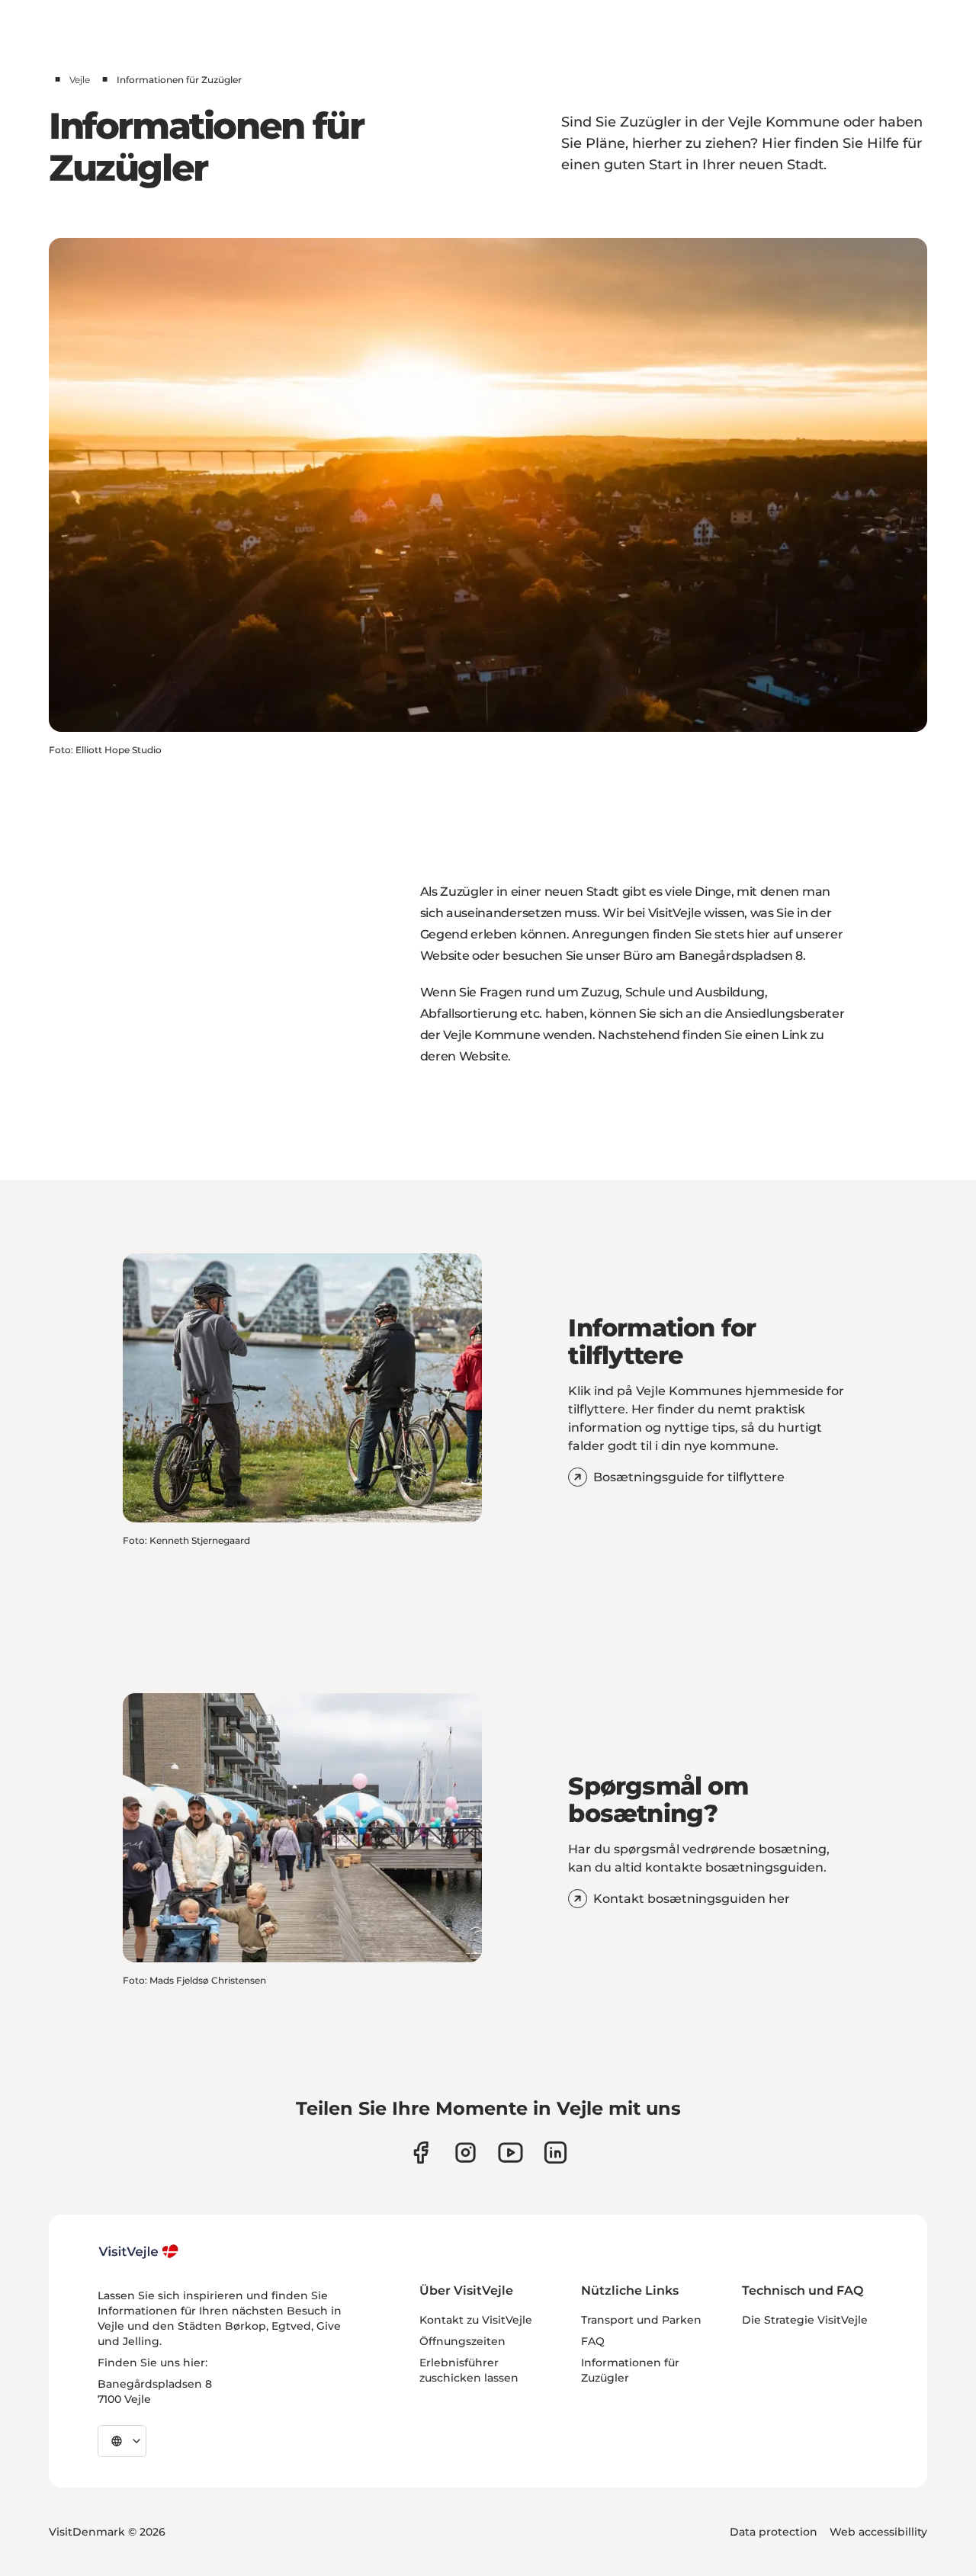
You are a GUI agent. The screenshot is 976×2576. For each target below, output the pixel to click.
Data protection (774, 2532)
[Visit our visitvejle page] (421, 2153)
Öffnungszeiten (462, 2341)
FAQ (593, 2341)
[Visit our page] (466, 2153)
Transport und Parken (641, 2320)
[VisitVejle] (139, 2251)
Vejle (80, 80)
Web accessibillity (878, 2532)
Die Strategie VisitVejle (805, 2320)
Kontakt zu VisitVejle (476, 2320)
